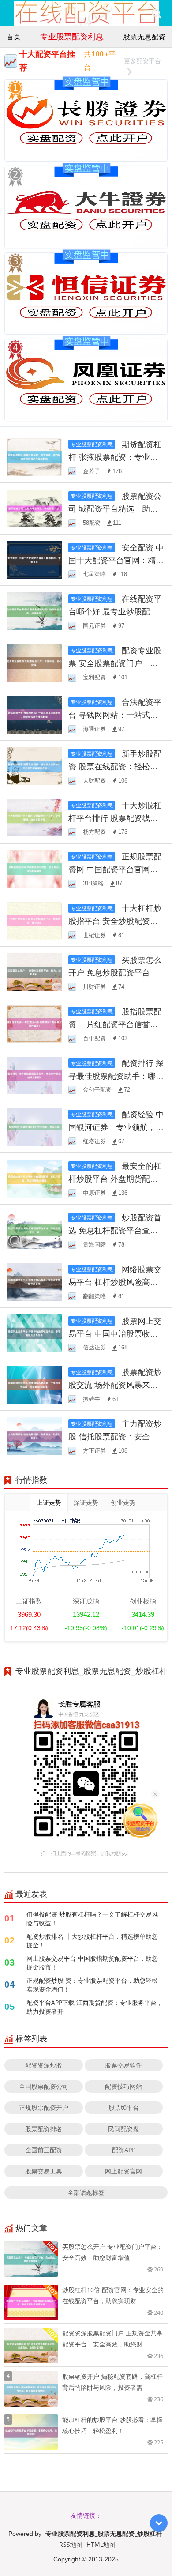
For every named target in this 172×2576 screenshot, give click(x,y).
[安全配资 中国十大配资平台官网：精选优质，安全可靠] (34, 559)
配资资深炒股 (44, 2065)
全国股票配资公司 (44, 2086)
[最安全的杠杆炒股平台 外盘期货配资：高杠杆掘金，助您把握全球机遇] (34, 1178)
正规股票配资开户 (44, 2107)
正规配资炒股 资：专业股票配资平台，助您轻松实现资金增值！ (92, 1985)
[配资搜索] (156, 13)
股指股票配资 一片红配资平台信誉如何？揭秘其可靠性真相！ (115, 1024)
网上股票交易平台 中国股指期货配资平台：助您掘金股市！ (92, 1963)
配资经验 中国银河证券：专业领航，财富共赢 (116, 1127)
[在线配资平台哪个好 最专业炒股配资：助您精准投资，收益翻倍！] (34, 611)
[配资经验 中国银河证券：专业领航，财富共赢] (34, 1126)
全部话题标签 (86, 2192)
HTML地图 (101, 2544)
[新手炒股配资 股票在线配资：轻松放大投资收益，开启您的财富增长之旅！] (34, 765)
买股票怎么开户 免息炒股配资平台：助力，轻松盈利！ (115, 972)
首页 (14, 37)
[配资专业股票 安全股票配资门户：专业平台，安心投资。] (34, 662)
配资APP (124, 2150)
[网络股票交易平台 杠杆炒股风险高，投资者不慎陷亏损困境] (34, 1281)
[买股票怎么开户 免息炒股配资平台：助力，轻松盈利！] (34, 972)
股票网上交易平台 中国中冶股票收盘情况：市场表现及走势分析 (116, 1333)
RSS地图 (71, 2544)
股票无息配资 (144, 37)
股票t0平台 (124, 2107)
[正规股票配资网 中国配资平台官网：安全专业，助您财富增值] (34, 868)
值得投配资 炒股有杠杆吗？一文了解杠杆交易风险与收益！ (92, 1919)
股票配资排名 (44, 2129)
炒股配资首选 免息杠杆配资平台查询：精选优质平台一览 (115, 1230)
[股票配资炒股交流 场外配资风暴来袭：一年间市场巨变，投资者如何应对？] (34, 1384)
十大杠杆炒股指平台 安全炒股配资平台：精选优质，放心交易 (115, 921)
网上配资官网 (123, 2171)
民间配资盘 (123, 2129)
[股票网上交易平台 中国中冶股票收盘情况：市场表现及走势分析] (34, 1332)
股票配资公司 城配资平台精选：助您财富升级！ (115, 508)
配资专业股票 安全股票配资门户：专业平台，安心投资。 (115, 663)
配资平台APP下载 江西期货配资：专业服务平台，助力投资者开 (95, 2007)
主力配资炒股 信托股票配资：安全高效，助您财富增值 (115, 1436)
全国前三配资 (44, 2150)
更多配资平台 (142, 61)
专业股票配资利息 (72, 36)
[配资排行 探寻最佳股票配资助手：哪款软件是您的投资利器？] (34, 1075)
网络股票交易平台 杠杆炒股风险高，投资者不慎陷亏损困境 (115, 1282)
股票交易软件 (123, 2065)
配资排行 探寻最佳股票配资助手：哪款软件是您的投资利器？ (116, 1076)
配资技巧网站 (123, 2086)
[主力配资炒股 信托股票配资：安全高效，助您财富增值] (34, 1436)
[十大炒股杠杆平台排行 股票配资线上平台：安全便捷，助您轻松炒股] (34, 817)
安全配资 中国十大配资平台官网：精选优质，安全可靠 (116, 560)
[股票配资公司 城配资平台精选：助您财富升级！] (34, 507)
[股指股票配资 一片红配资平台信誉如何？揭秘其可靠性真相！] (34, 1023)
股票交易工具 (44, 2171)
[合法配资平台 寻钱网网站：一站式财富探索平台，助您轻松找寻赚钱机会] (34, 714)
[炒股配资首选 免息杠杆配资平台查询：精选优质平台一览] (34, 1230)
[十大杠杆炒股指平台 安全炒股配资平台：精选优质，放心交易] (34, 920)
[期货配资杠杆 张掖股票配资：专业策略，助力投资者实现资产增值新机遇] (34, 456)
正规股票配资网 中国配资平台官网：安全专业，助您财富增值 (115, 869)
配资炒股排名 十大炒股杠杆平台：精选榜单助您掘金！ (92, 1941)
